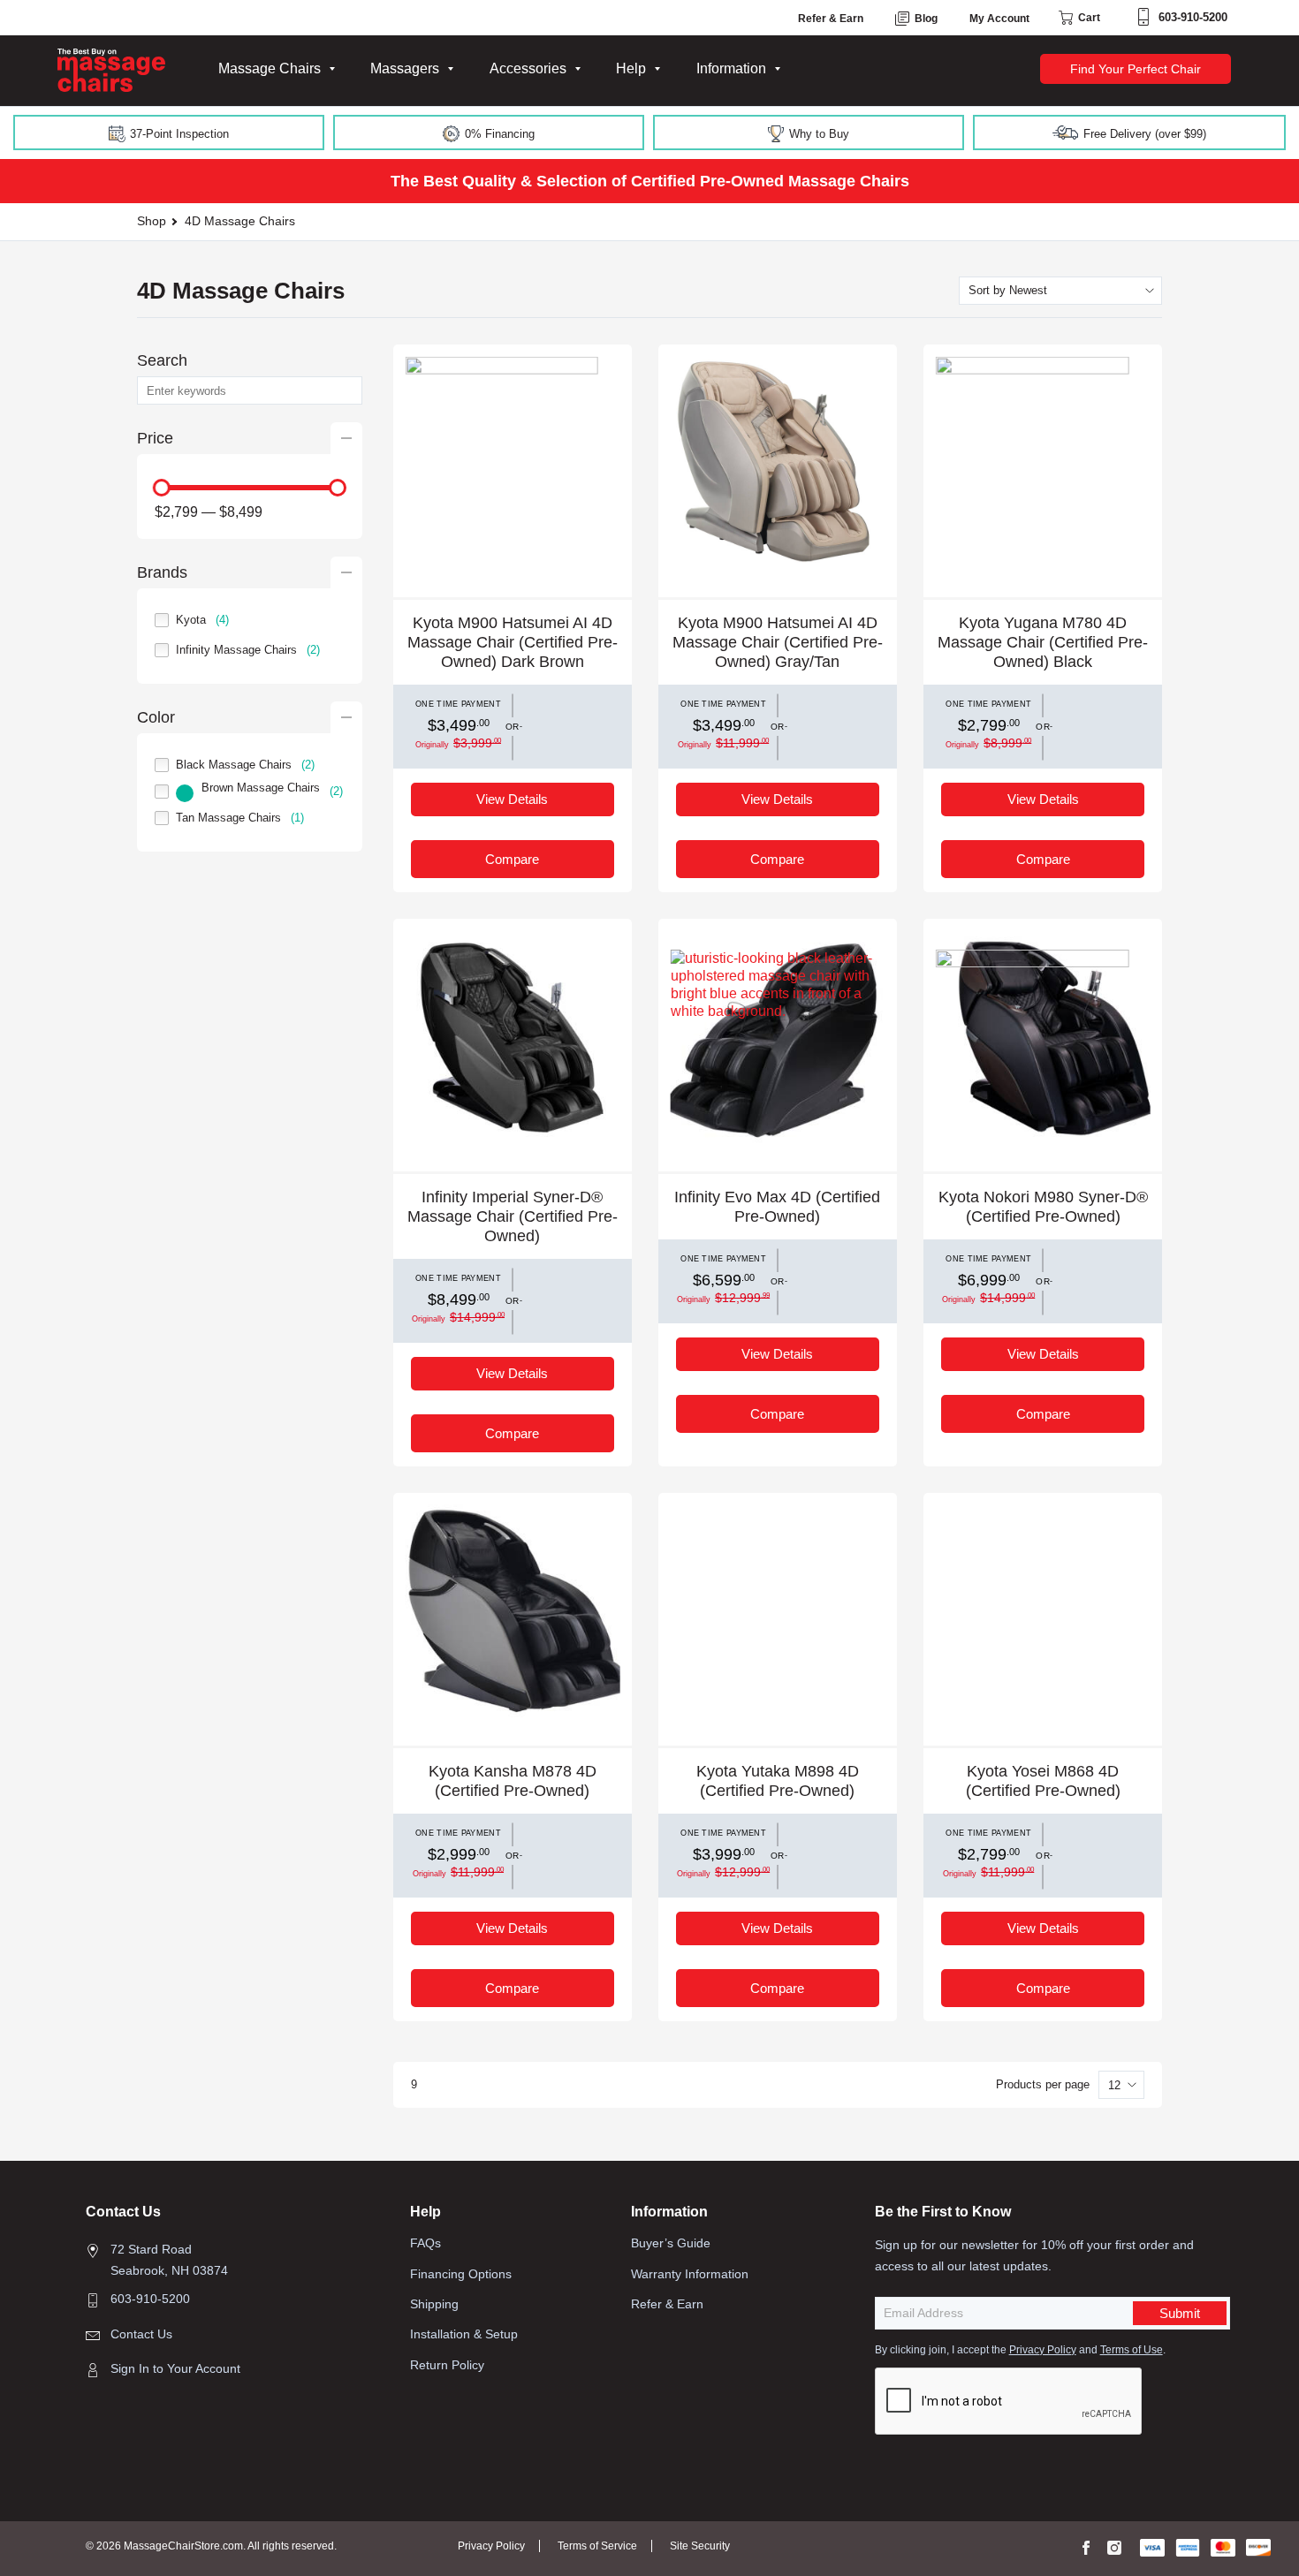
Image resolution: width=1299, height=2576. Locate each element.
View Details (512, 799)
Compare (512, 859)
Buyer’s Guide (671, 2243)
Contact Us (141, 2334)
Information (731, 68)
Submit (1180, 2313)
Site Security (700, 2546)
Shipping (434, 2304)
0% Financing (498, 134)
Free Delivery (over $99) (1143, 134)
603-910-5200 (1193, 17)
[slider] (162, 488)
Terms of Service (597, 2546)
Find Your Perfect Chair (1136, 69)
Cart (1088, 18)
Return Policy (447, 2365)
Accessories (528, 68)
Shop (152, 221)
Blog (925, 19)
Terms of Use (1132, 2350)
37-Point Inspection (178, 134)
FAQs (425, 2243)
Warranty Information (690, 2274)
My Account (999, 19)
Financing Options (461, 2274)
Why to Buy (817, 134)
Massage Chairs (270, 68)
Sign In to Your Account (175, 2368)
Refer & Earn (831, 19)
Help (631, 68)
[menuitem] (276, 69)
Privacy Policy (1043, 2350)
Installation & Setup (464, 2334)
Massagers (405, 68)
